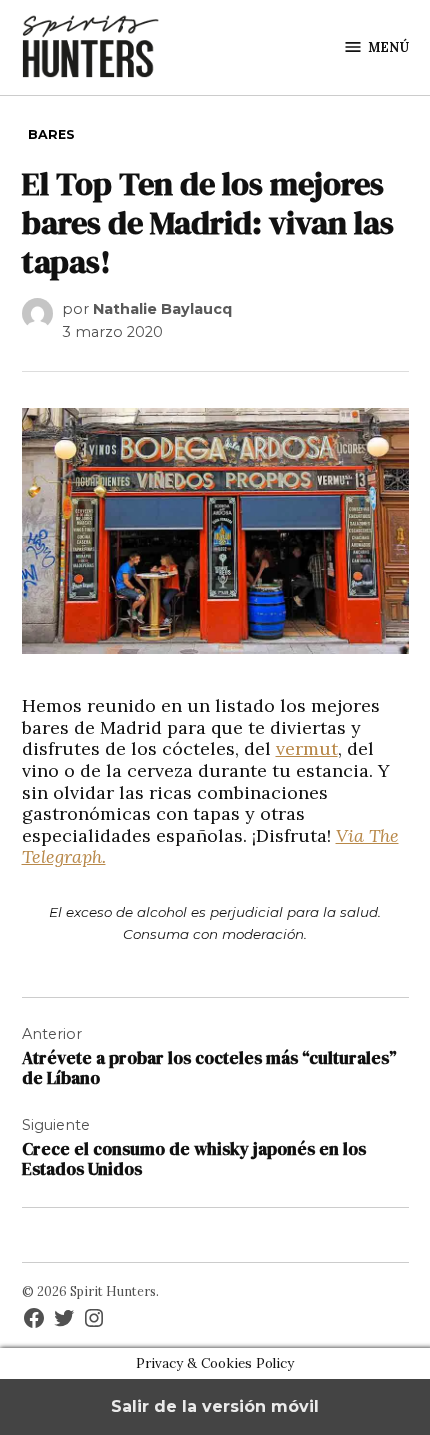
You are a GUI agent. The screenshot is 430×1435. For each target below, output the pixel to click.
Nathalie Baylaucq (162, 309)
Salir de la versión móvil (215, 1406)
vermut (307, 748)
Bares (51, 134)
